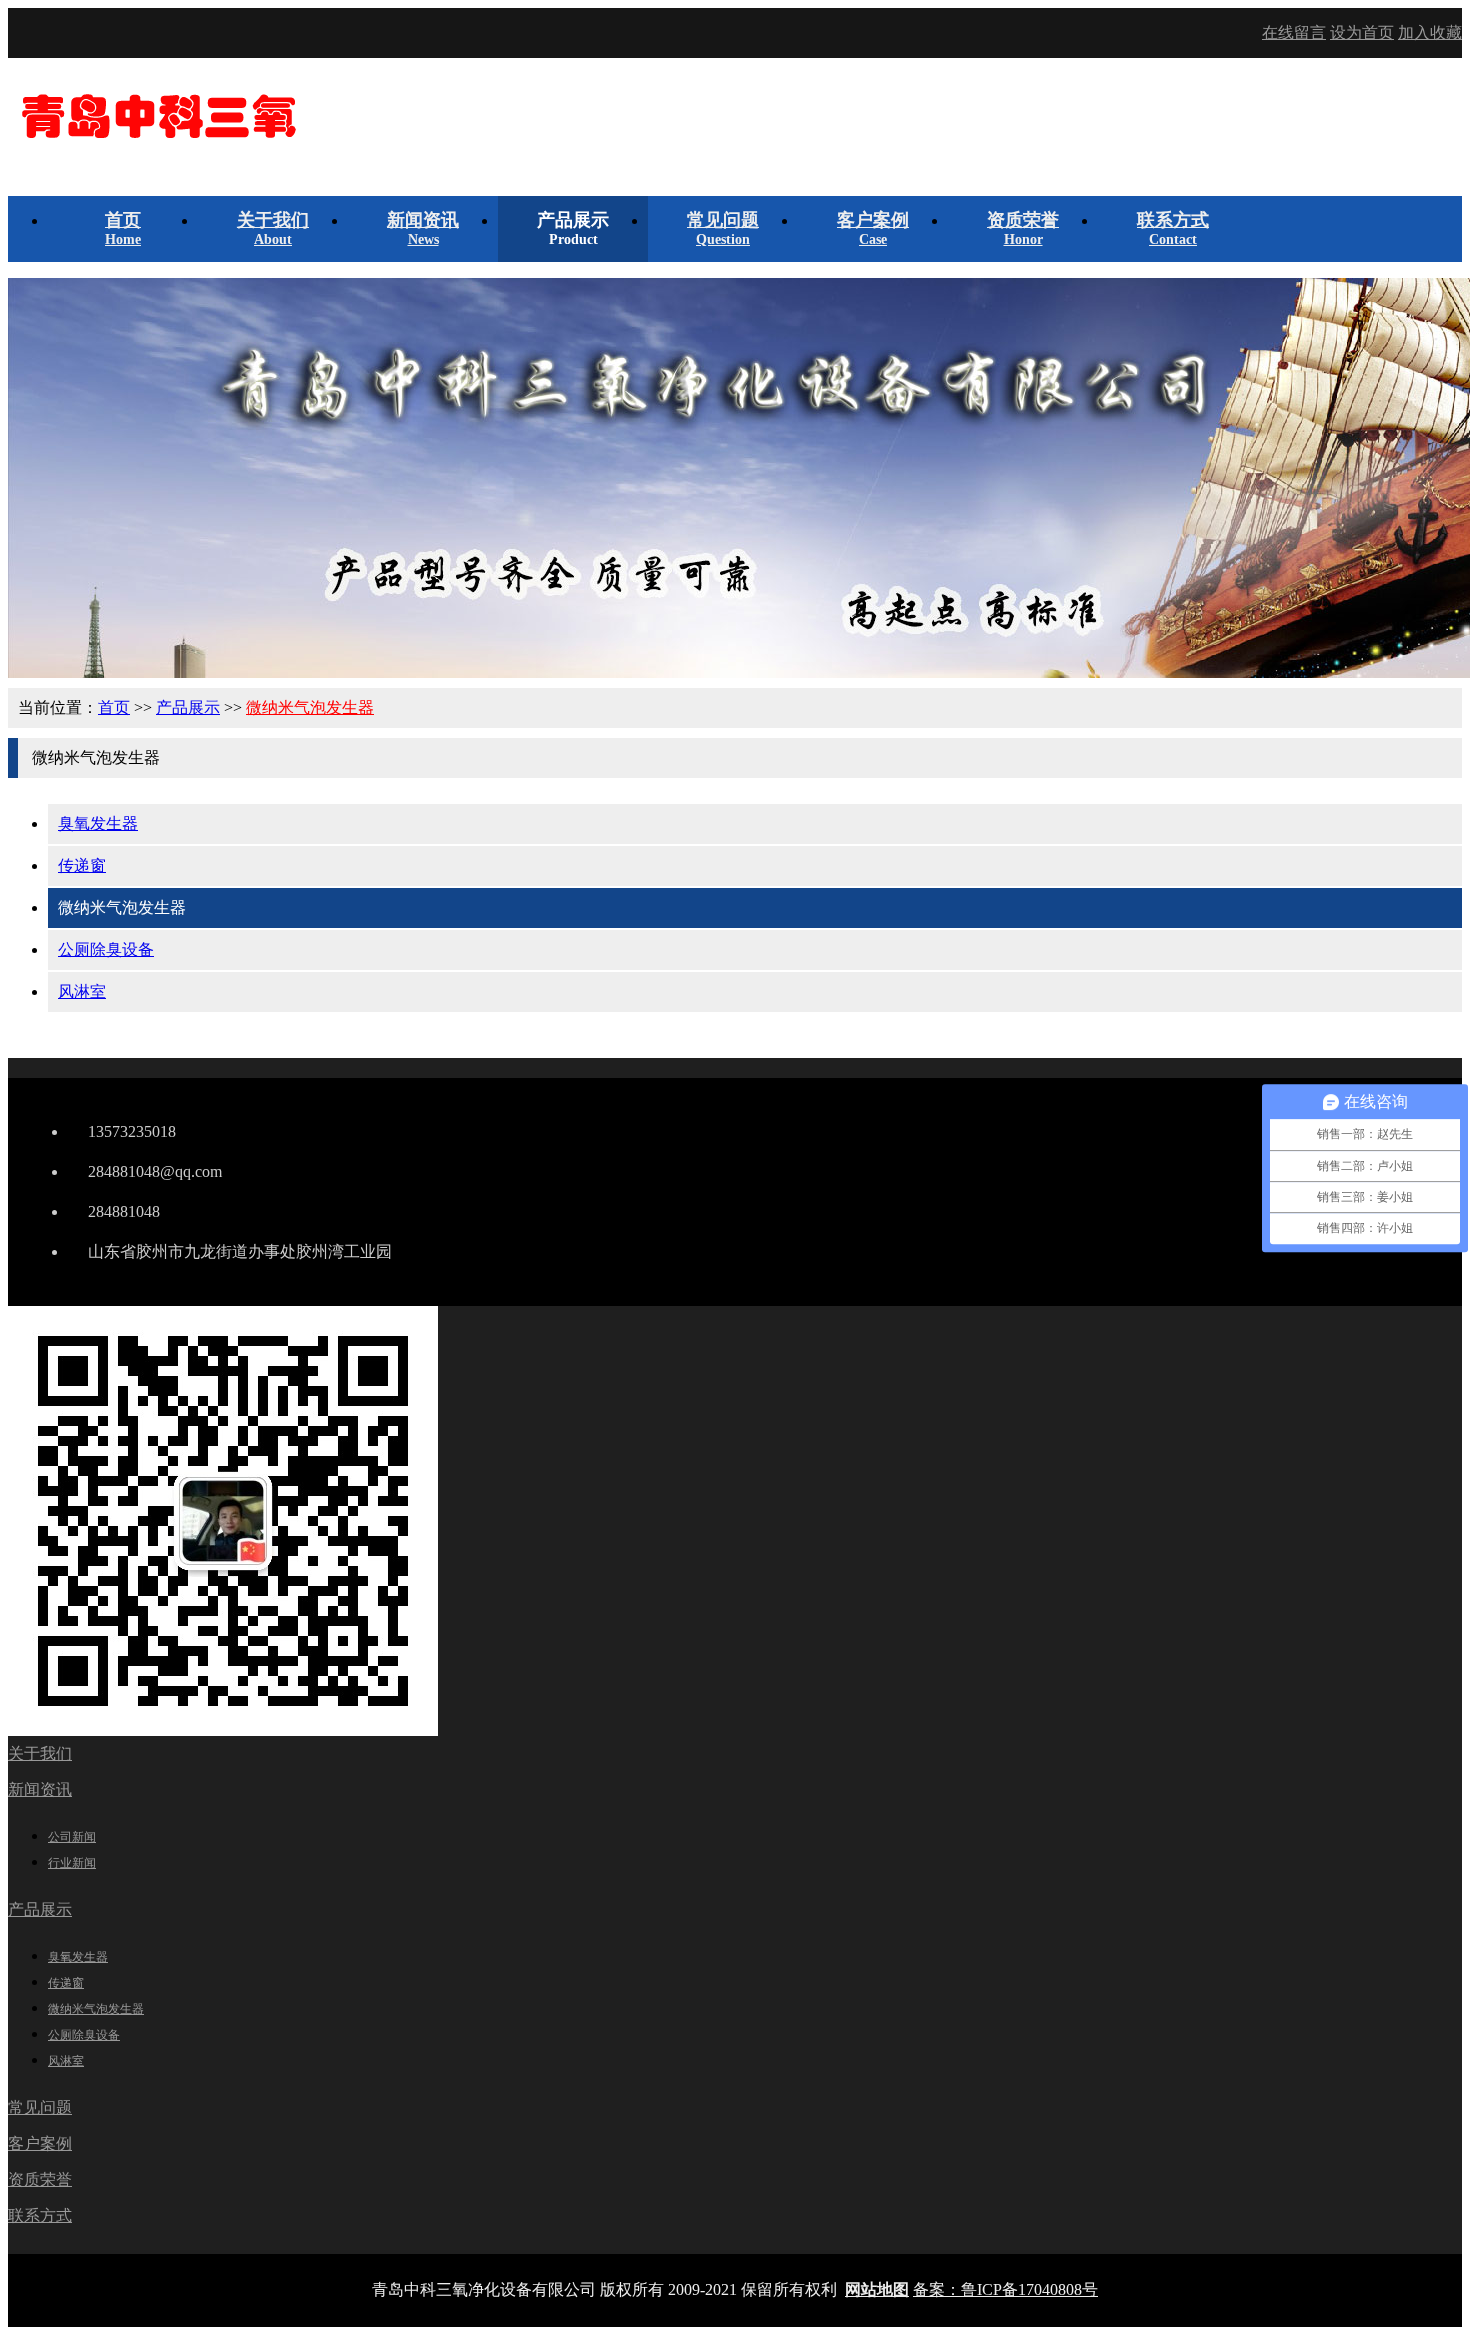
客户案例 (40, 2143)
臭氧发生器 (98, 823)
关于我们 (40, 1753)
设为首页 (1362, 32)
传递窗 (82, 865)
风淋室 (82, 991)
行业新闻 (72, 1863)
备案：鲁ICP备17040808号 (1005, 2289)
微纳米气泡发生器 (310, 707)
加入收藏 (1430, 32)
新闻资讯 (40, 1789)
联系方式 (40, 2215)
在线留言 (1294, 32)
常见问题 (40, 2107)
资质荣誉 (40, 2179)
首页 (114, 707)
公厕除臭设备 (106, 949)
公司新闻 (72, 1837)
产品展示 (188, 707)
